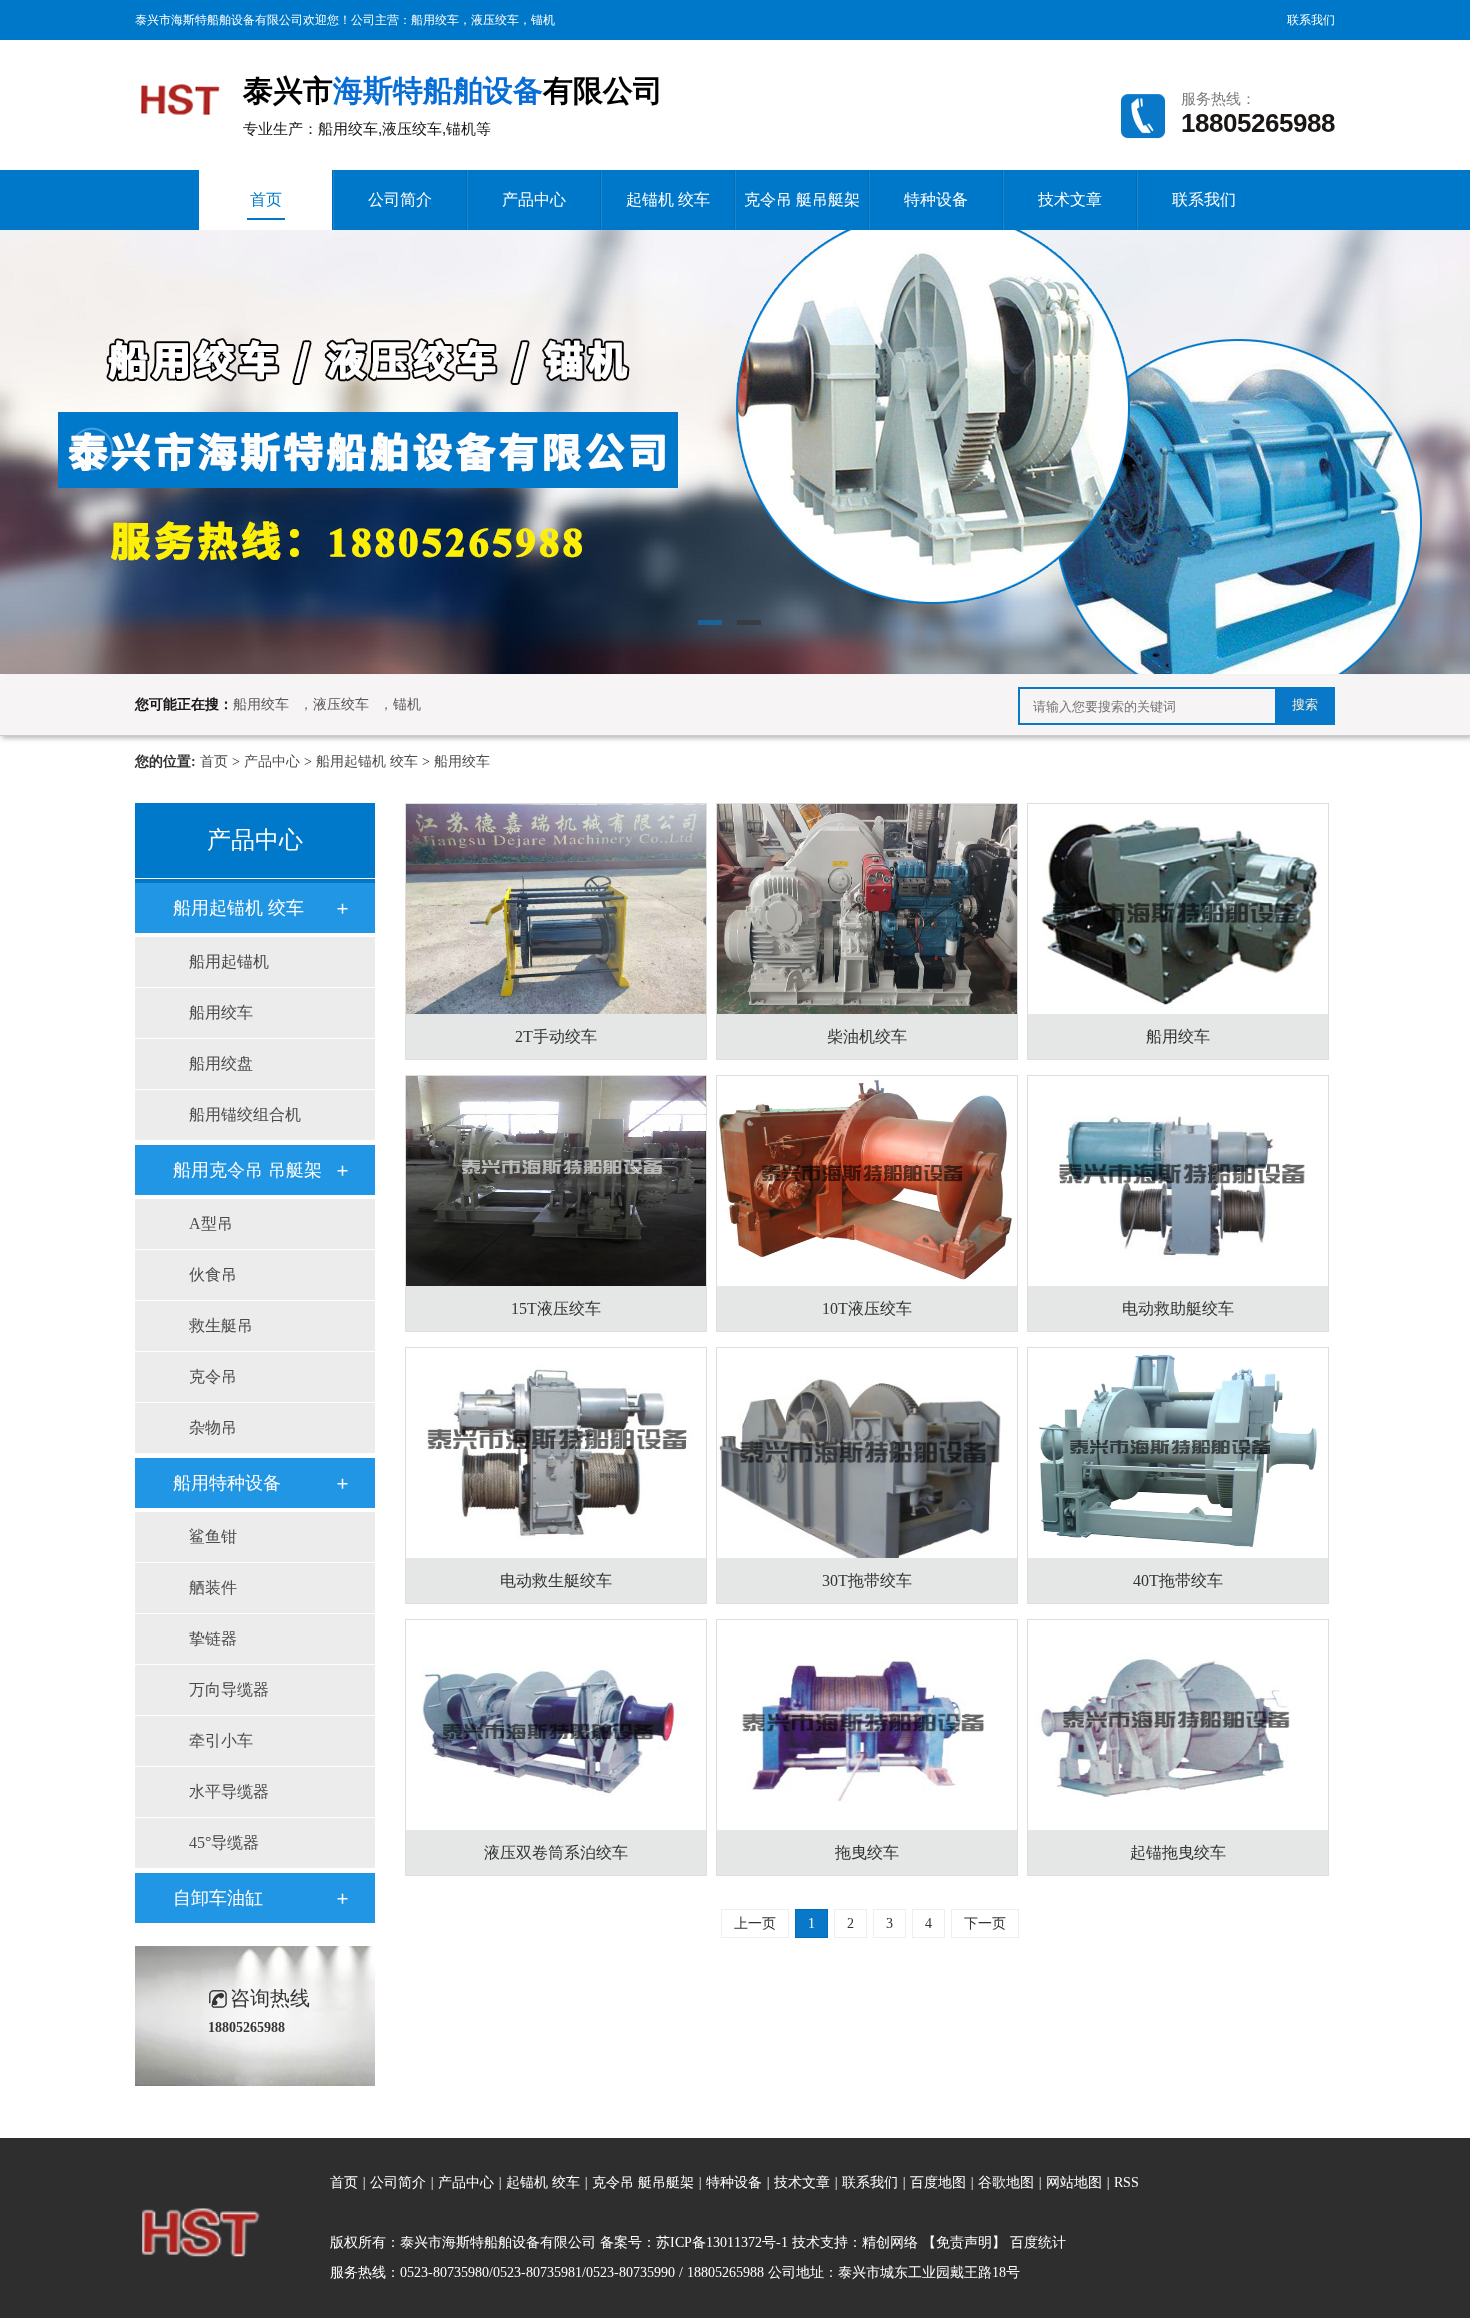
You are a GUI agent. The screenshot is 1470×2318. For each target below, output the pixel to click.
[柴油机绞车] (867, 909)
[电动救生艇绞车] (556, 1453)
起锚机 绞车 (668, 199)
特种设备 (936, 199)
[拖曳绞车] (867, 1725)
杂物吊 (213, 1427)
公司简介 (400, 199)
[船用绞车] (1178, 909)
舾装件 (213, 1587)
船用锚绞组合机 (245, 1114)
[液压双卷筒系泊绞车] (556, 1725)
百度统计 (1038, 2242)
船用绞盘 (221, 1063)
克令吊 (213, 1376)
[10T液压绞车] (867, 1181)
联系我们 (1311, 20)
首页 (266, 199)
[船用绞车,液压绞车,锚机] (180, 92)
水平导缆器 (229, 1791)
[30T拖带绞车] (867, 1453)
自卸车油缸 (218, 1898)
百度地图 (938, 2182)
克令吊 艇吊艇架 (802, 199)
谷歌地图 (1006, 2182)
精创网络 (890, 2242)
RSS (1126, 2182)
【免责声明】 (964, 2242)
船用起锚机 (229, 961)
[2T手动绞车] (556, 909)
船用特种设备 (227, 1483)
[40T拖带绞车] (1178, 1453)
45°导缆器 (224, 1842)
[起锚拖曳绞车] (1178, 1725)
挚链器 (213, 1638)
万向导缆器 (229, 1689)
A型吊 (211, 1223)
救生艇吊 (221, 1325)
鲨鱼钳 (213, 1536)
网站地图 (1076, 2182)
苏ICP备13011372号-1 (722, 2242)
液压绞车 (495, 20)
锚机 (543, 20)
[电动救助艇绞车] (1178, 1181)
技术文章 (1070, 199)
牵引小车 (221, 1740)
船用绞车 (435, 20)
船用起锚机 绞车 (367, 761)
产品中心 (534, 199)
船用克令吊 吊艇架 (247, 1170)
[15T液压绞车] (556, 1181)
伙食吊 (213, 1274)
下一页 (985, 1923)
